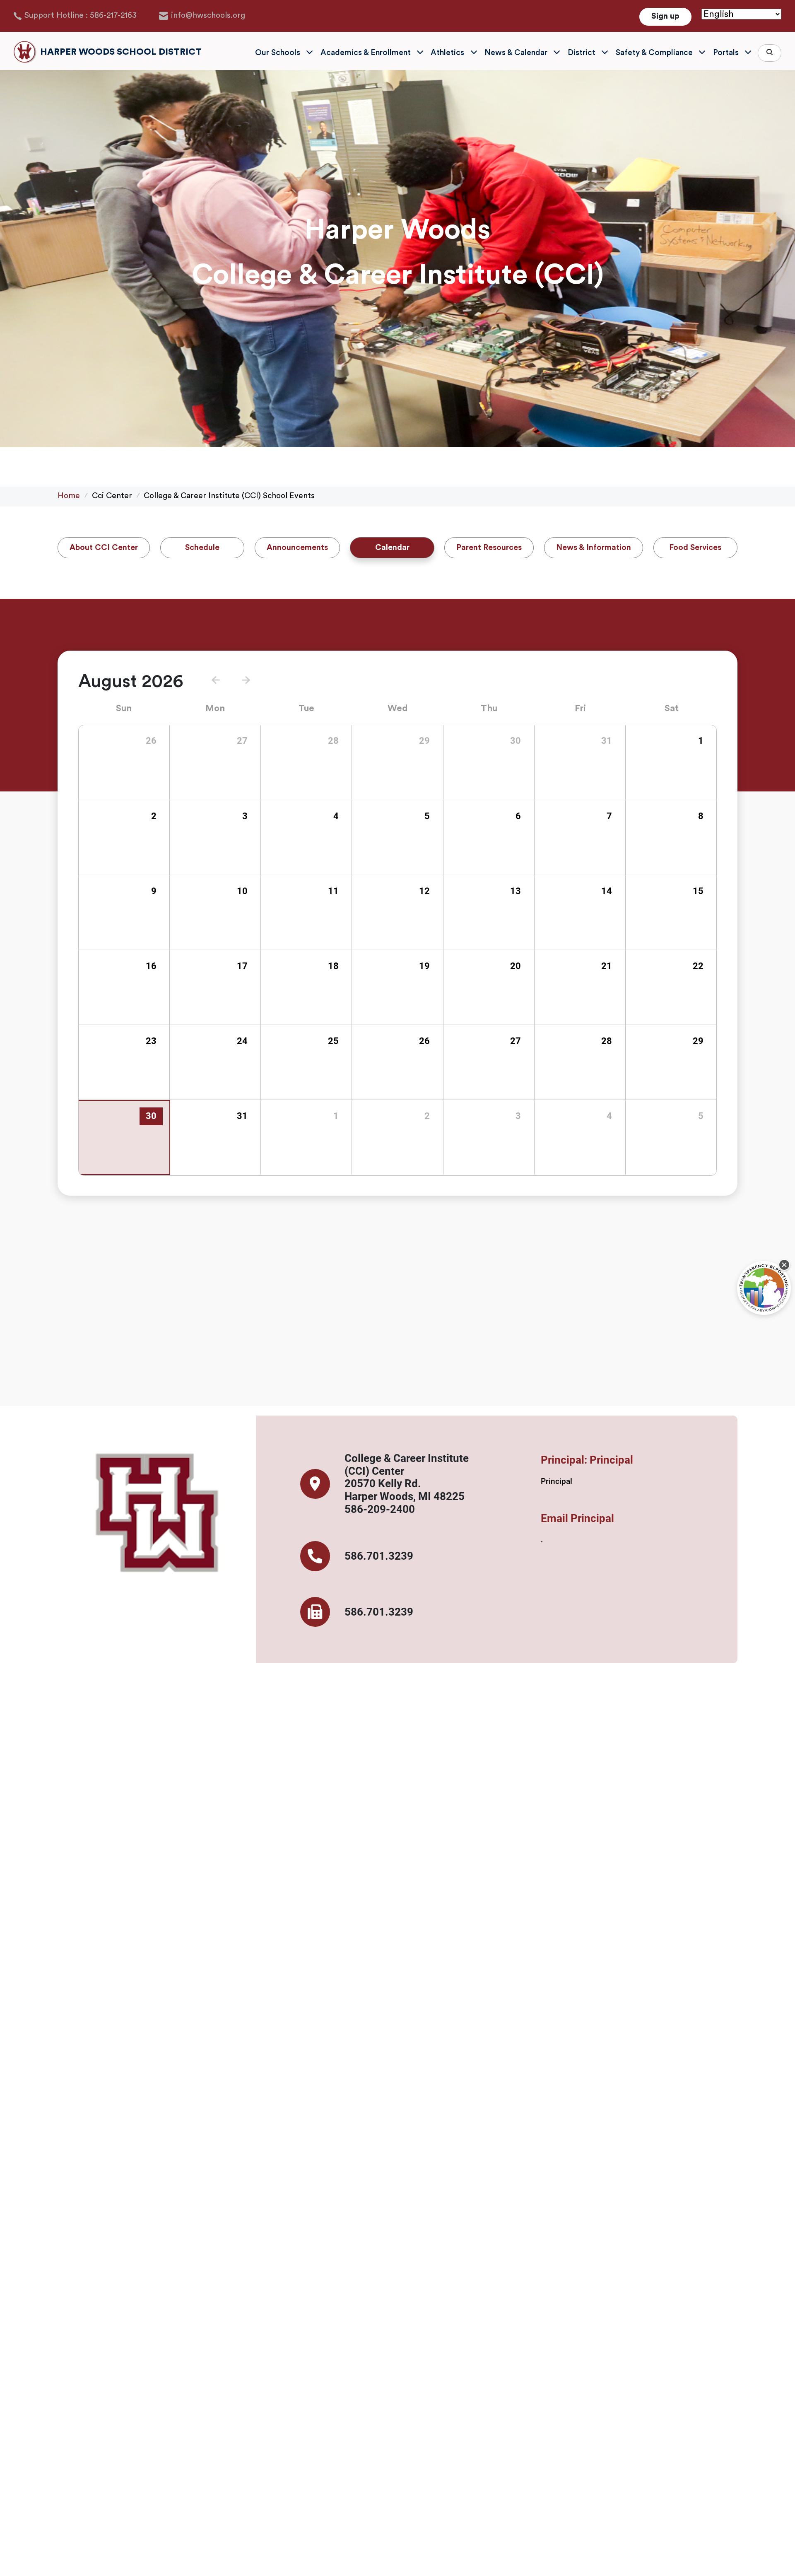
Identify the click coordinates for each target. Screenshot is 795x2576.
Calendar (392, 548)
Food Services (695, 548)
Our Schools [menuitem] (278, 53)
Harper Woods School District (121, 52)
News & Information (594, 548)
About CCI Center (104, 548)
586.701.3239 (379, 1556)
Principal (556, 1481)
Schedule (202, 548)
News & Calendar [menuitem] (516, 53)
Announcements (297, 548)
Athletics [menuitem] (447, 53)
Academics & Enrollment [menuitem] (366, 53)
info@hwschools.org (208, 16)
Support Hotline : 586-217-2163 (81, 16)
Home (69, 496)
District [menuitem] (582, 53)
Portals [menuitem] (726, 53)
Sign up (665, 16)
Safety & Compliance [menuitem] (654, 53)
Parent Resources (489, 548)
